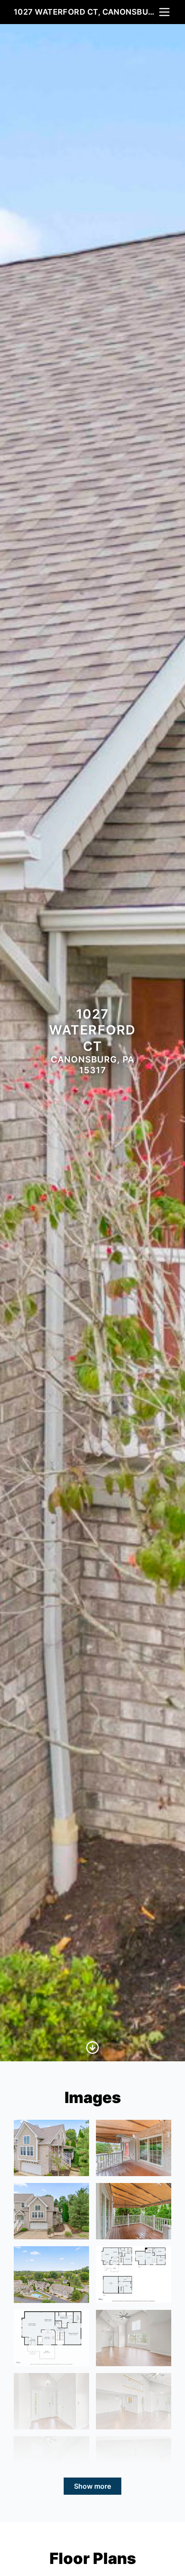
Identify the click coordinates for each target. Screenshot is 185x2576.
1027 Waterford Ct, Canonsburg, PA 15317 (86, 12)
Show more (92, 2486)
